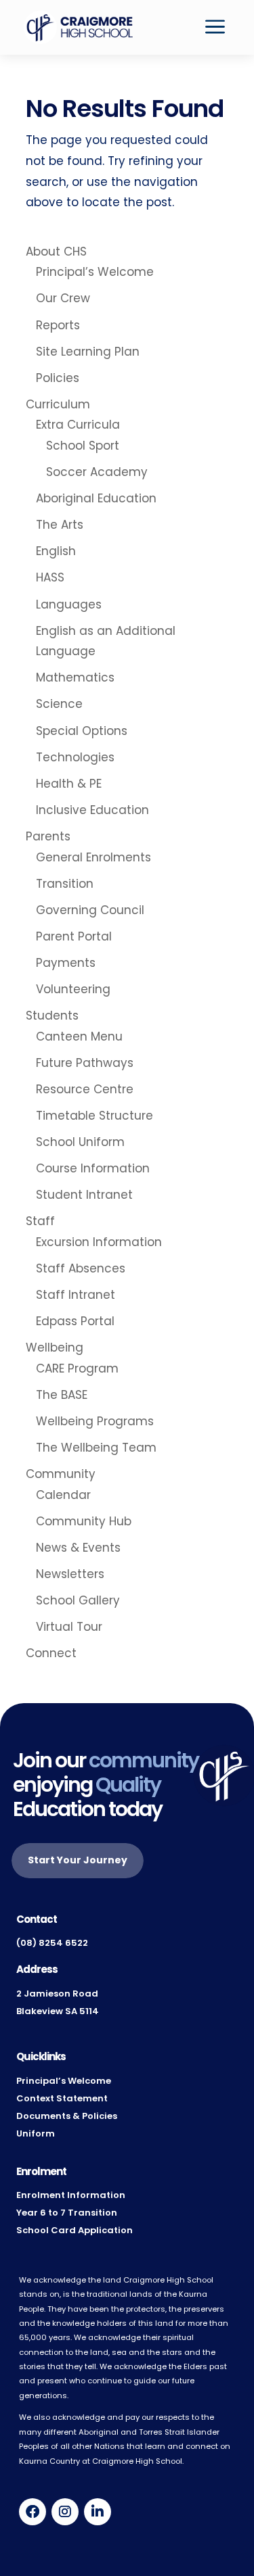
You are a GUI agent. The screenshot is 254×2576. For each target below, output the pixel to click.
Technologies (75, 757)
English (56, 551)
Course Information (93, 1168)
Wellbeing (55, 1347)
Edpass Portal (75, 1321)
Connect (51, 1653)
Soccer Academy (97, 472)
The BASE (62, 1395)
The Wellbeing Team (96, 1448)
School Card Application (75, 2230)
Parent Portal (74, 936)
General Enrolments (93, 857)
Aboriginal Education (96, 498)
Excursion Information (99, 1242)
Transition (65, 884)
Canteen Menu (79, 1036)
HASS (50, 577)
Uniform (36, 2133)
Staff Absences (81, 1268)
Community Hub (84, 1521)
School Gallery (78, 1600)
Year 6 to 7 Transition (67, 2213)
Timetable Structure (94, 1116)
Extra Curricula (78, 425)
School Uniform (80, 1142)
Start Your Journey (78, 1860)
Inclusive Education (92, 810)
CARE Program (77, 1368)
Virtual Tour (69, 1627)
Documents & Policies (67, 2116)
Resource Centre (85, 1089)
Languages (69, 604)
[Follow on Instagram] (65, 2512)
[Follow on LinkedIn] (98, 2512)
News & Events (78, 1548)
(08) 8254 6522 (52, 1943)
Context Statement (62, 2098)
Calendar (63, 1495)
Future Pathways (85, 1063)
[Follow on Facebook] (33, 2512)
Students (52, 1016)
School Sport (83, 446)
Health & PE (69, 784)
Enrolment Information (71, 2195)
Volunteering (73, 989)
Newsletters (70, 1574)
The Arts (60, 525)
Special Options (82, 731)
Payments (66, 963)
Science (59, 704)
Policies (58, 378)
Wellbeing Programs (95, 1421)
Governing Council (90, 910)
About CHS (56, 252)
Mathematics (75, 677)
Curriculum (58, 404)
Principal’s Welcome (95, 272)
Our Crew (63, 298)
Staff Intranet (76, 1295)
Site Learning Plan (88, 352)
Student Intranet (84, 1195)
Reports (58, 325)
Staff (40, 1221)
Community (61, 1474)
